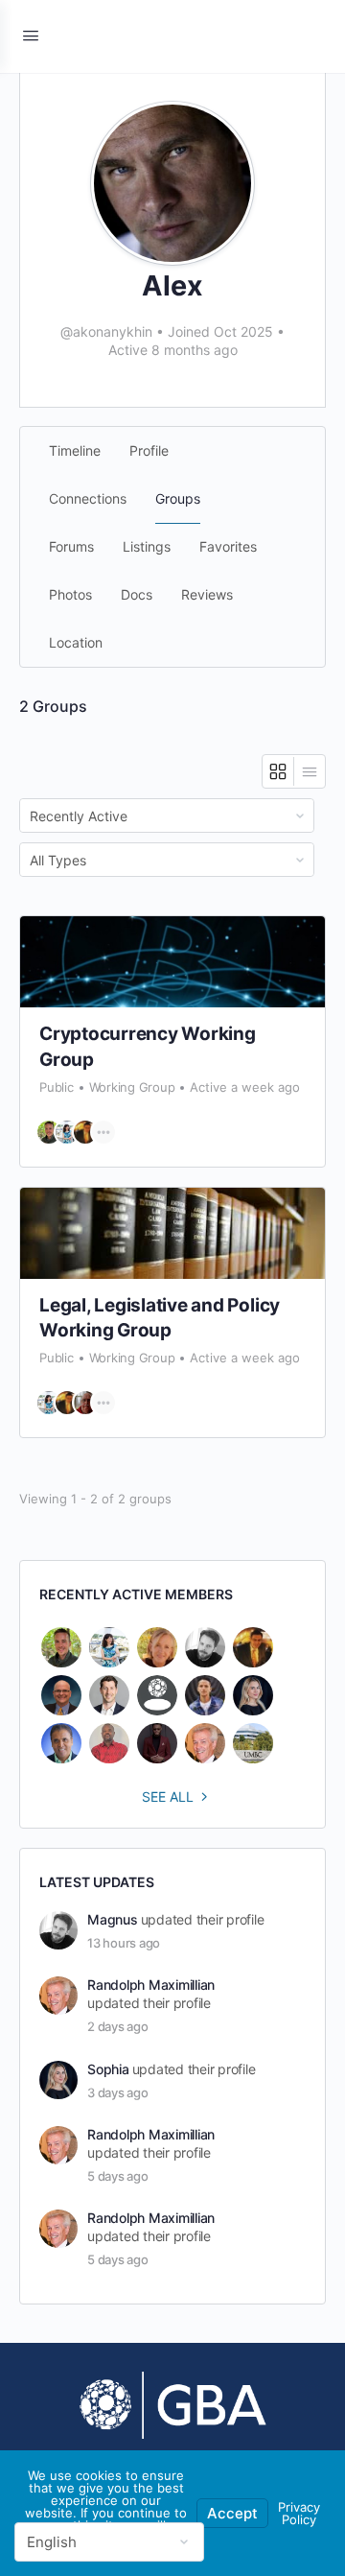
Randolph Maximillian (151, 1985)
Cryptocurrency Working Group (148, 1047)
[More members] (103, 1132)
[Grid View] (278, 771)
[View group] (172, 962)
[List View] (310, 771)
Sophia (108, 2069)
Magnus (113, 1919)
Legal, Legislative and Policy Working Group (160, 1318)
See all (168, 1796)
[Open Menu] (31, 35)
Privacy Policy (299, 2513)
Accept (232, 2513)
